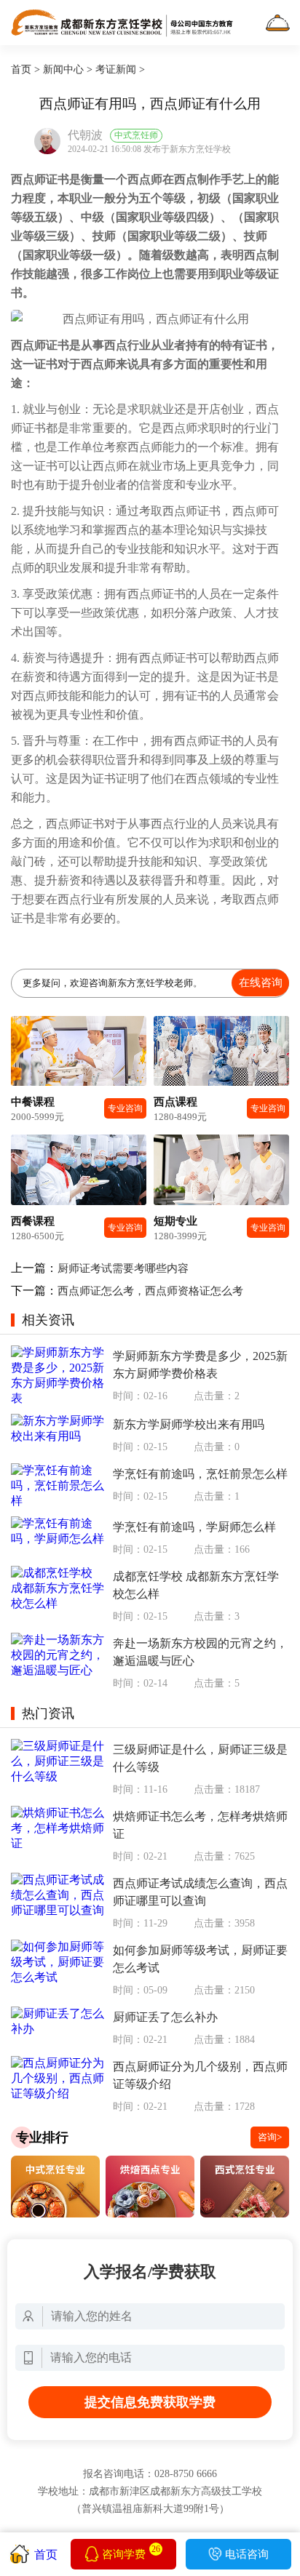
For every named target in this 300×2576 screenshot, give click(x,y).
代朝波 (85, 135)
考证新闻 (116, 69)
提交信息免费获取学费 (150, 2402)
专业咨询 (125, 1108)
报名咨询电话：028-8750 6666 (150, 2474)
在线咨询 (261, 982)
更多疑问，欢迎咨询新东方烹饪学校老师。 (153, 982)
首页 (21, 69)
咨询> (270, 2137)
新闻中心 (63, 69)
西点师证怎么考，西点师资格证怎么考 (150, 1291)
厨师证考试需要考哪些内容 (123, 1268)
